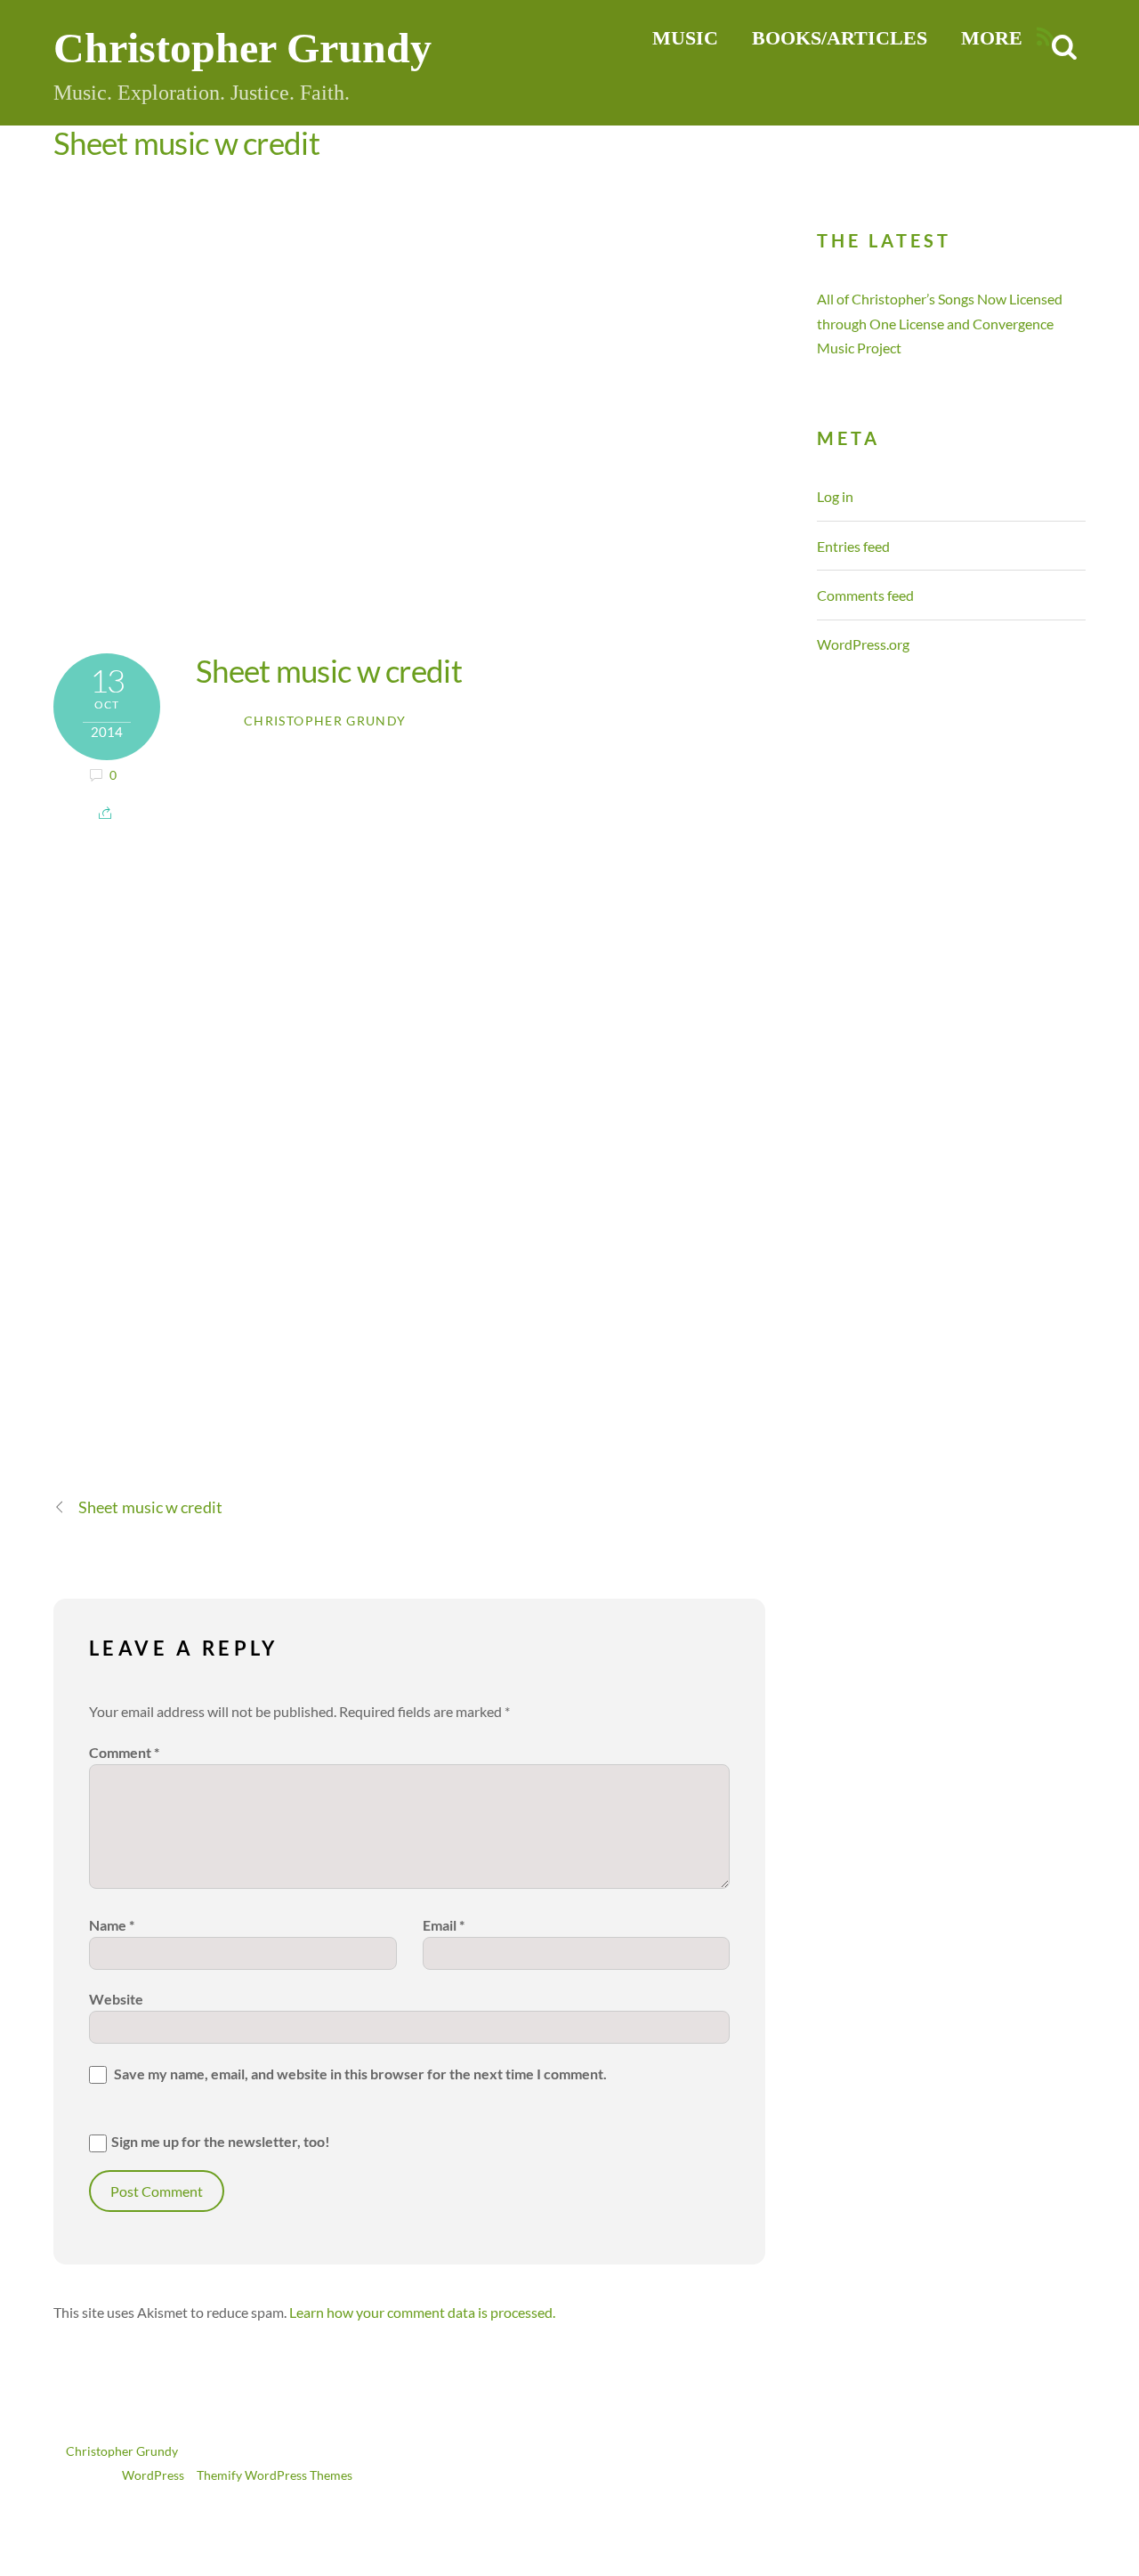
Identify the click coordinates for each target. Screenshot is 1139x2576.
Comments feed (865, 595)
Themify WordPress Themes (275, 2475)
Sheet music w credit (186, 142)
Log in (835, 496)
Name (112, 1925)
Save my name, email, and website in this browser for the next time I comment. (360, 2074)
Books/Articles (840, 38)
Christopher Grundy (325, 721)
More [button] (992, 38)
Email (444, 1925)
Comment (124, 1752)
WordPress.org (863, 644)
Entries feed (853, 546)
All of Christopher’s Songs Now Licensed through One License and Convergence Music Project (940, 323)
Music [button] (685, 38)
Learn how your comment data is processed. (422, 2312)
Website (116, 1999)
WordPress (153, 2475)
